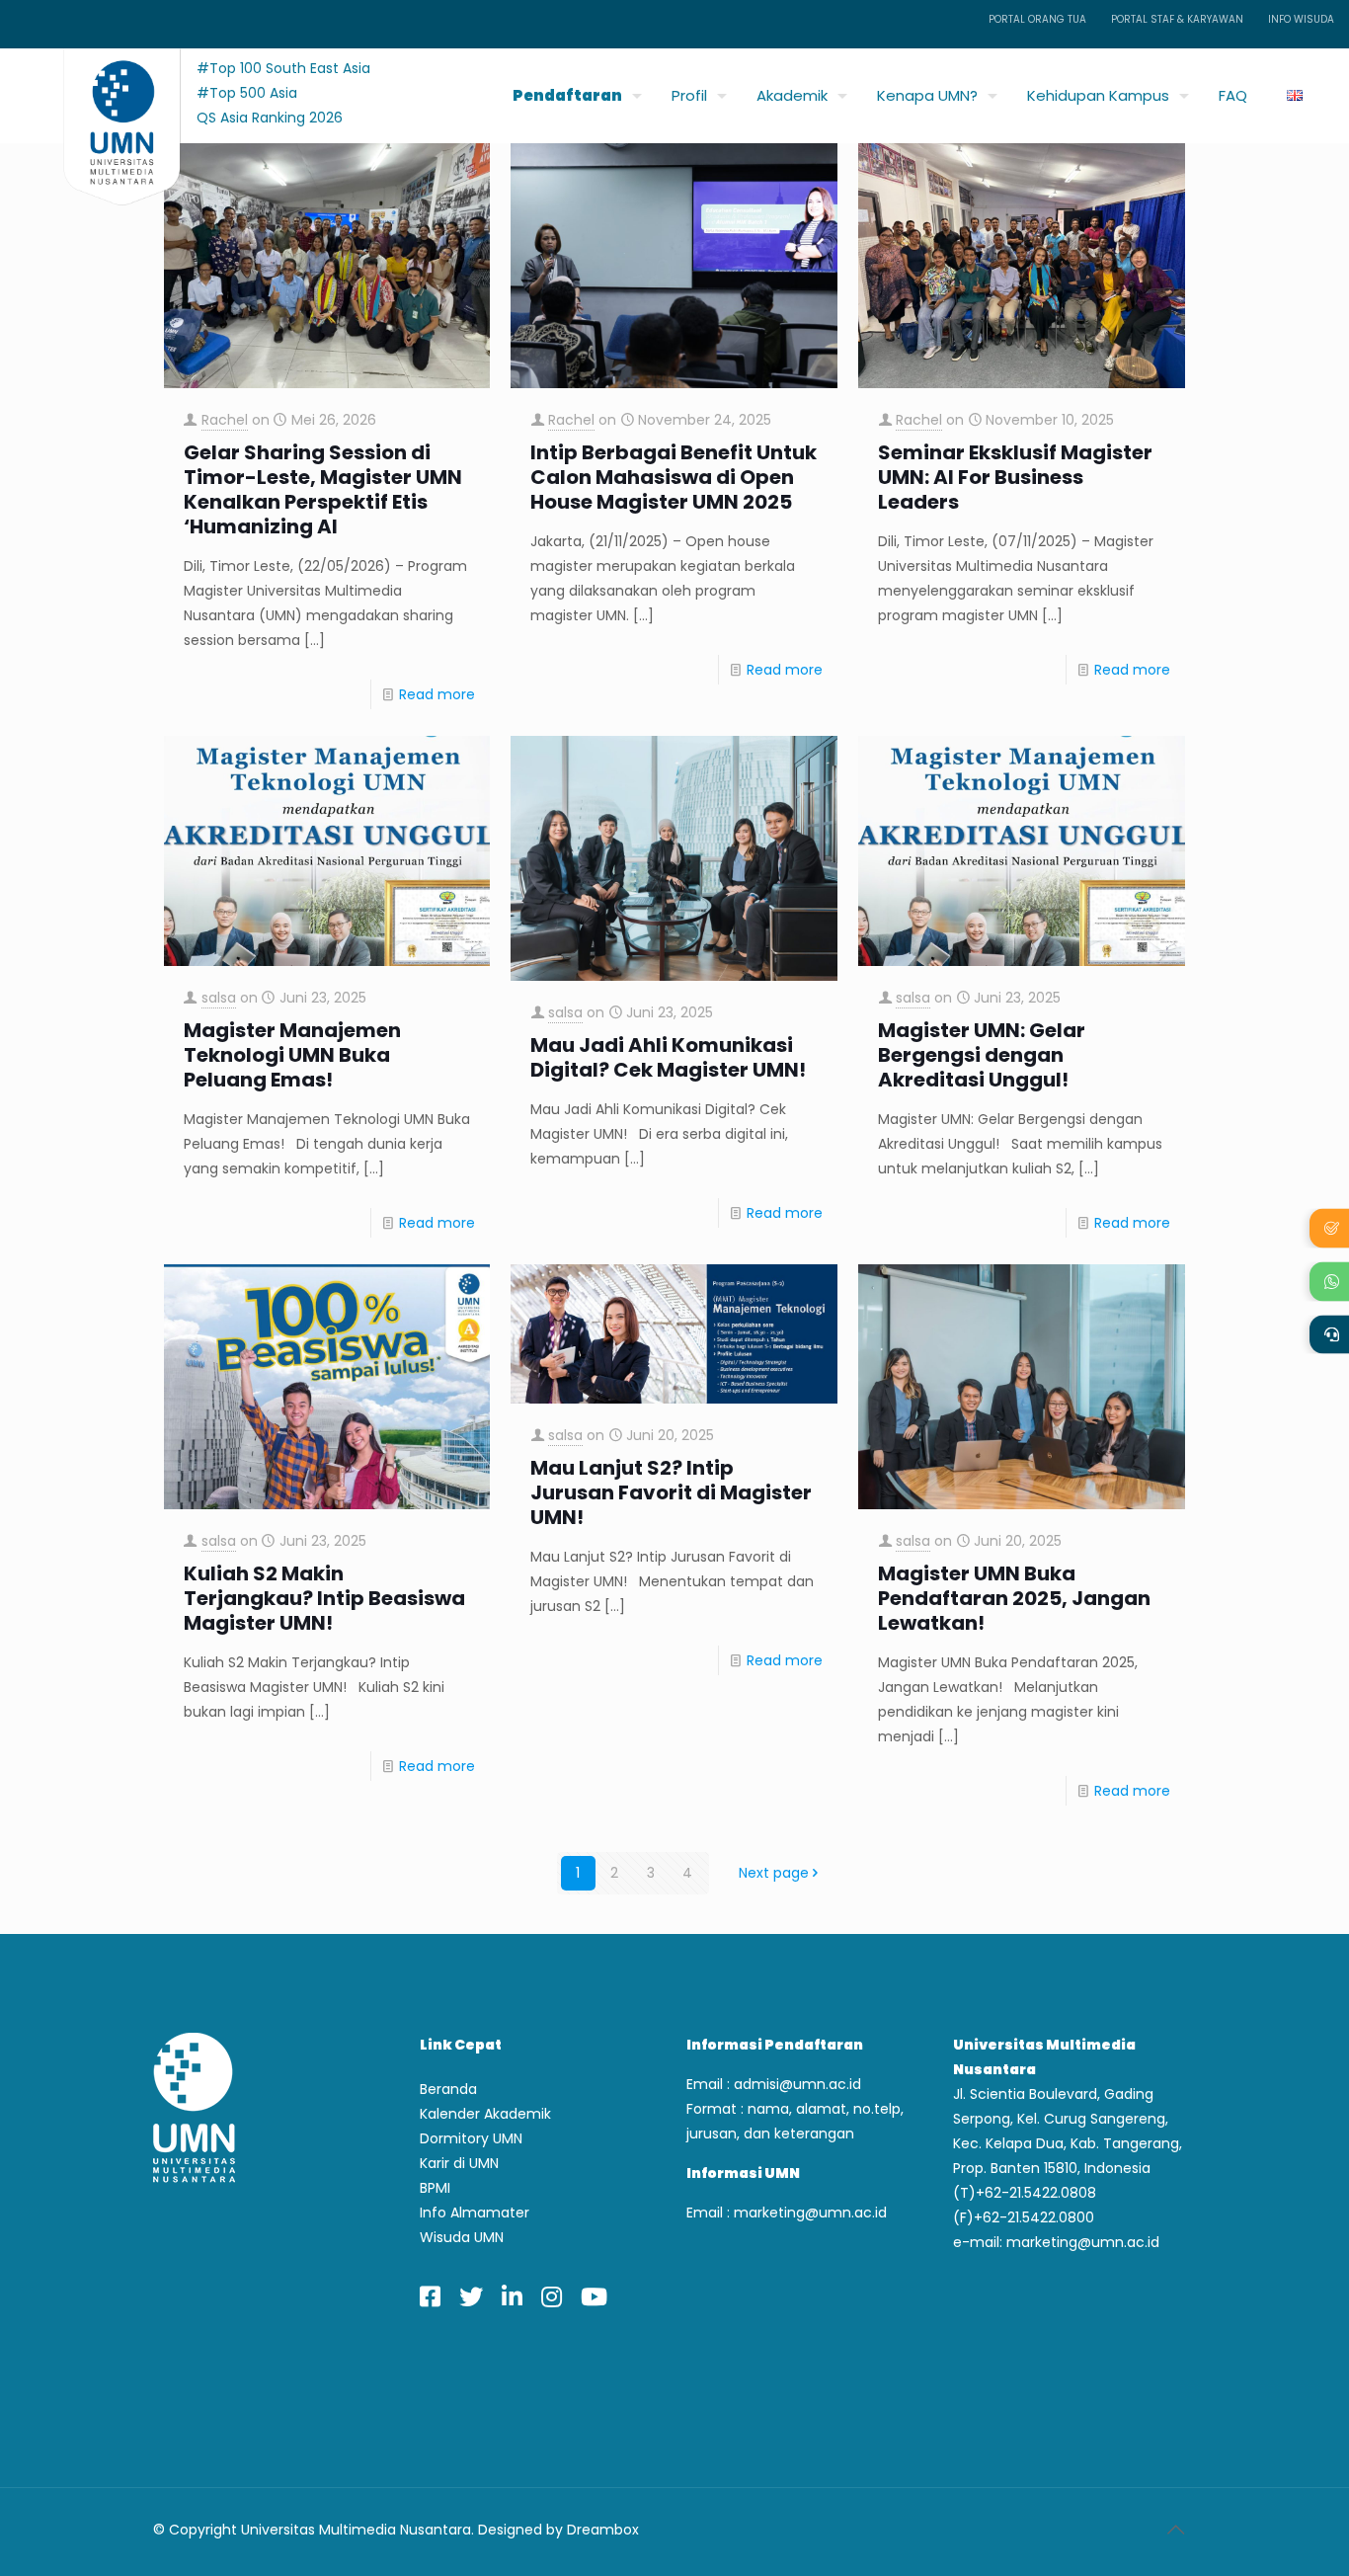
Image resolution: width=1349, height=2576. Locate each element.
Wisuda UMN (462, 2237)
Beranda (448, 2089)
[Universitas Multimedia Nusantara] (103, 90)
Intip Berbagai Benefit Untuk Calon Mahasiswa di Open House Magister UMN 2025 (674, 478)
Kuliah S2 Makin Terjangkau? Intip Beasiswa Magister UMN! (324, 1599)
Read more (437, 694)
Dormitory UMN (471, 2138)
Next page (774, 1873)
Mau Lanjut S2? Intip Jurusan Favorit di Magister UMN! (671, 1493)
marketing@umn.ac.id (810, 2213)
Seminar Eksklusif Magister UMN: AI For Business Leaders (1015, 478)
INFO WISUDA (1301, 19)
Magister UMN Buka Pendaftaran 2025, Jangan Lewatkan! (1014, 1599)
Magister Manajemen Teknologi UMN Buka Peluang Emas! (292, 1055)
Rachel (225, 420)
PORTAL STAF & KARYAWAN (1177, 19)
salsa (219, 998)
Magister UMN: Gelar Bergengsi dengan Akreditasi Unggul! (982, 1055)
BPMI (435, 2188)
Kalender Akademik (485, 2114)
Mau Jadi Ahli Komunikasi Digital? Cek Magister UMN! (668, 1058)
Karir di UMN (459, 2163)
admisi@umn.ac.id (797, 2084)
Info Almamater (475, 2213)
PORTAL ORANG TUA (1037, 19)
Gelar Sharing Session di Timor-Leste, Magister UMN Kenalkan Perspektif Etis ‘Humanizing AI (323, 490)
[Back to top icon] (1175, 2530)
